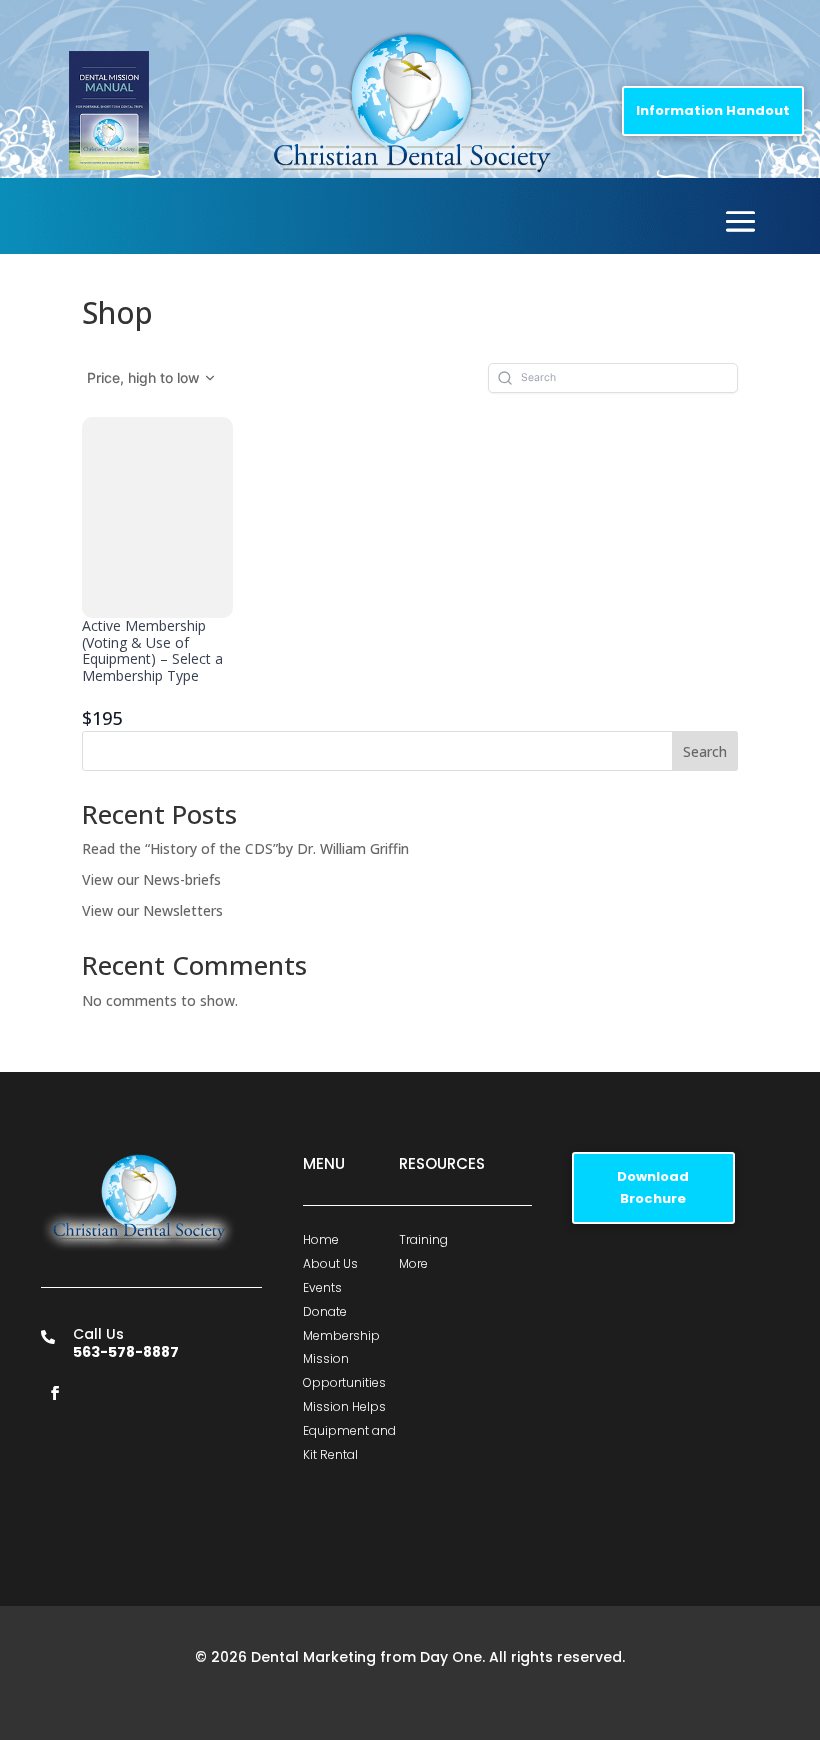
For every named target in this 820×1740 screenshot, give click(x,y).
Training (423, 1239)
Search (705, 751)
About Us (330, 1263)
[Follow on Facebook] (55, 1393)
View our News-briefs (151, 879)
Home (321, 1239)
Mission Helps (344, 1406)
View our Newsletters (152, 910)
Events (322, 1287)
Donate (325, 1311)
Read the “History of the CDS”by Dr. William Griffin (245, 848)
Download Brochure (653, 1187)
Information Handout (713, 110)
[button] (152, 377)
